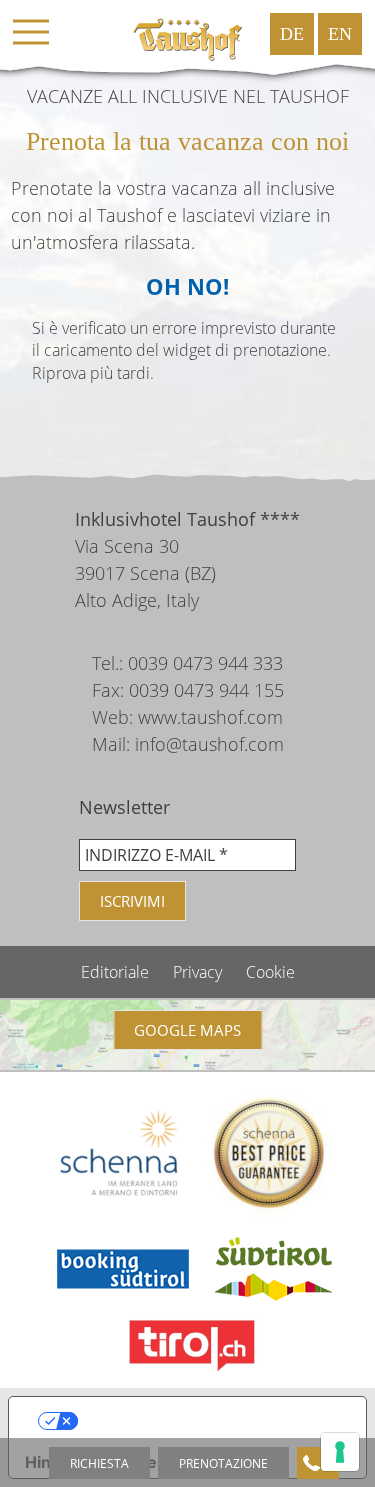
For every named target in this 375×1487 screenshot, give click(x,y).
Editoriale (117, 972)
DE (292, 34)
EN (340, 34)
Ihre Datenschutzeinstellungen (208, 1421)
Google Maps (187, 1030)
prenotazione (223, 1463)
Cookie (270, 972)
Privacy (199, 972)
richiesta (99, 1463)
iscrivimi (132, 901)
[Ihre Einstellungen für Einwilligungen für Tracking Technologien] (340, 1452)
